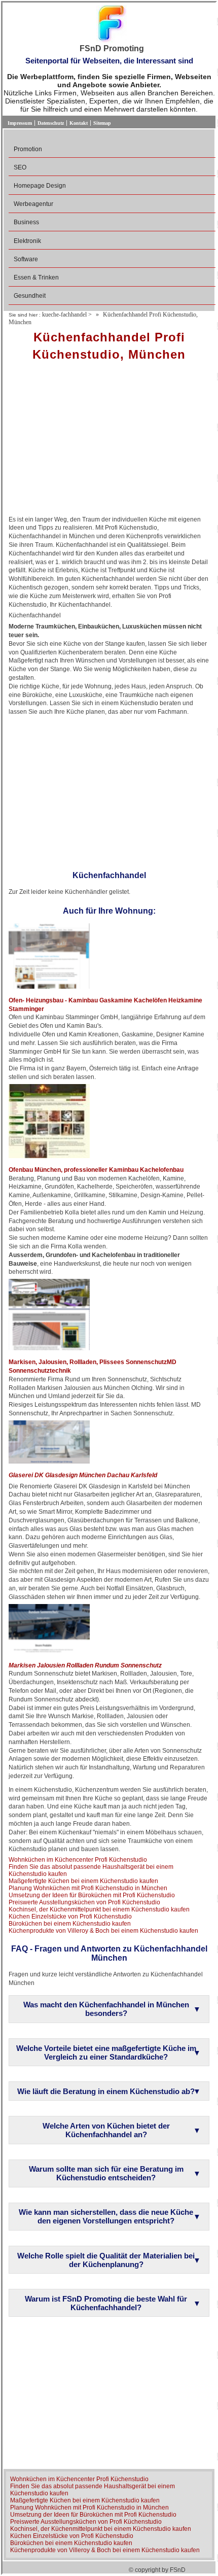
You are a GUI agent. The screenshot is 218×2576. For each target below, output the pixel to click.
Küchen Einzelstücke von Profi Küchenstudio (70, 1917)
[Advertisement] (109, 442)
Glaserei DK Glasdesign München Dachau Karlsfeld (83, 1475)
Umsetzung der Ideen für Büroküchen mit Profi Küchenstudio (92, 1895)
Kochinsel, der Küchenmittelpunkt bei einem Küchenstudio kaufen (99, 1909)
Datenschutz (51, 123)
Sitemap (102, 123)
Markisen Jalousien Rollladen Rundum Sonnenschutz (85, 1665)
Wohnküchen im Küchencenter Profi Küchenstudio (78, 1860)
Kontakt (79, 123)
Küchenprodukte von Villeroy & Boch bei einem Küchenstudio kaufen (103, 1931)
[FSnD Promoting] (112, 25)
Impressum (20, 123)
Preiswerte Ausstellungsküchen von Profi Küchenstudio (84, 1902)
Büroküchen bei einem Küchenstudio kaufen (70, 1924)
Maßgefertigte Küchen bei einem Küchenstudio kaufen (83, 1881)
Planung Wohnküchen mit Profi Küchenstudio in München (88, 1888)
